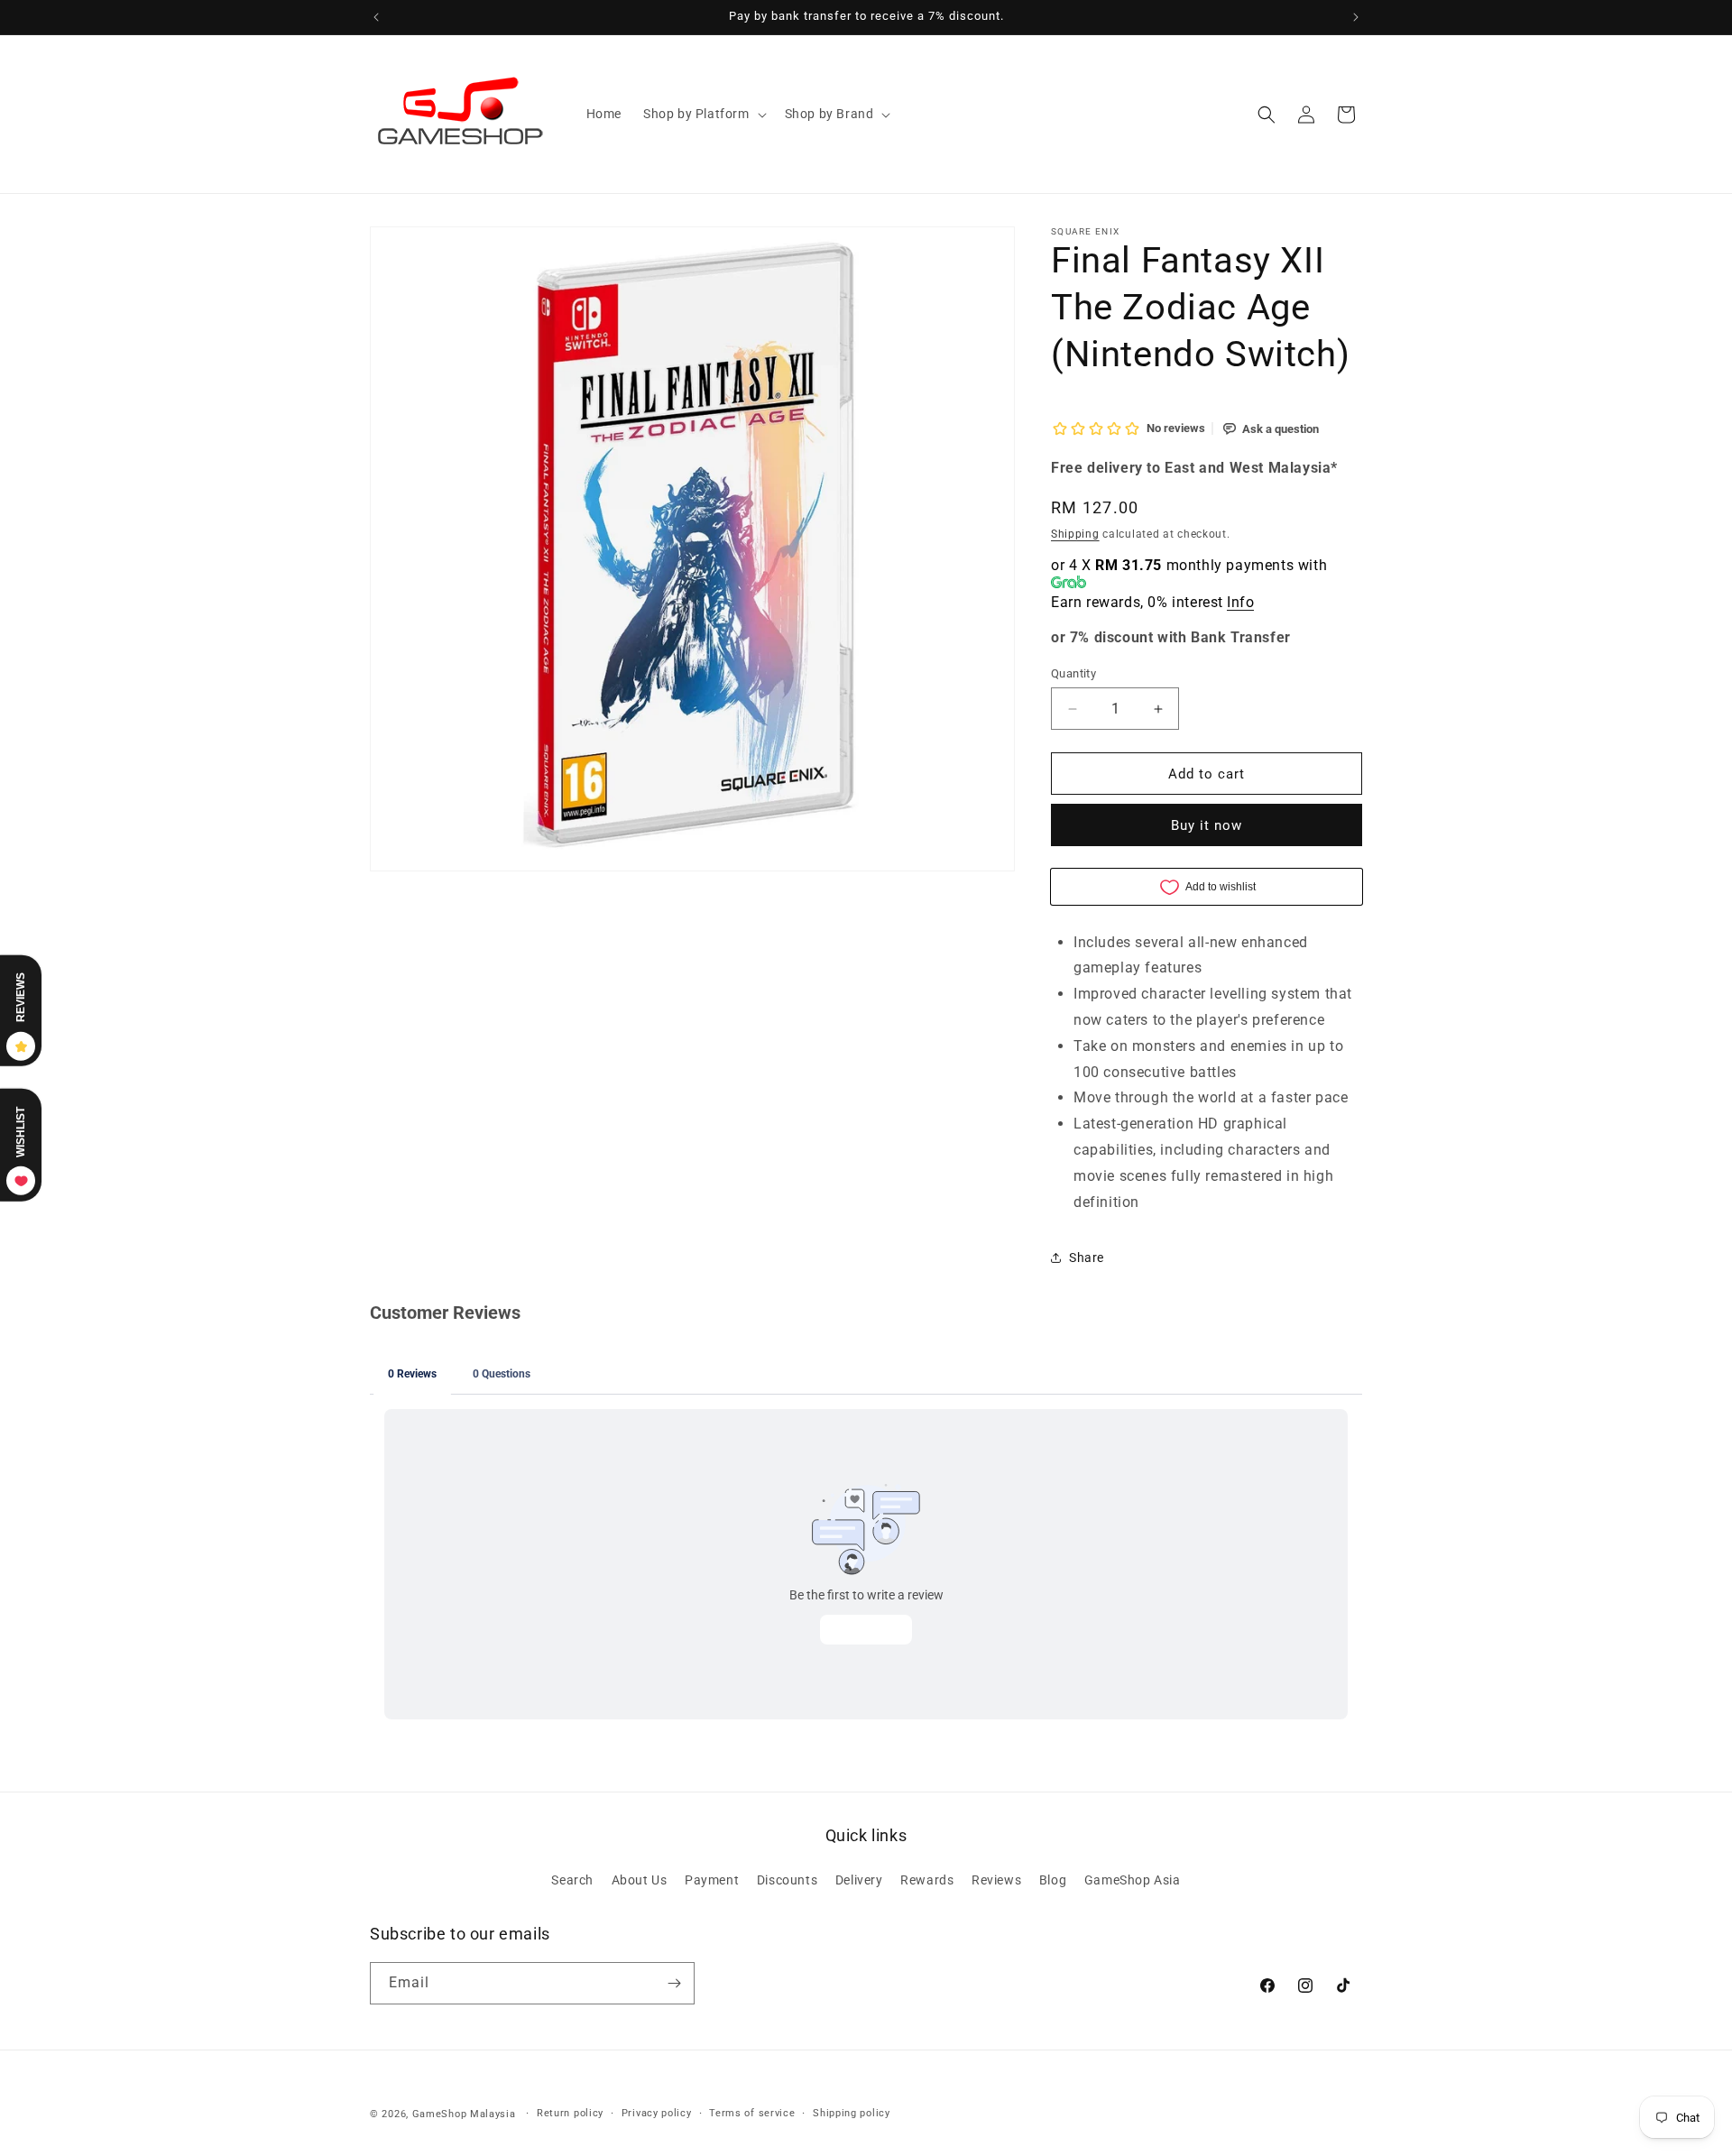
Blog (1053, 1880)
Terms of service (752, 2113)
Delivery (859, 1880)
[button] (703, 114)
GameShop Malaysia (464, 2114)
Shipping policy (852, 2113)
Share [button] (1087, 1258)
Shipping (1075, 534)
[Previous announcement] (376, 17)
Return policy (570, 2113)
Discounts (787, 1880)
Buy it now (1207, 825)
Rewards (927, 1880)
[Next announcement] (1356, 17)
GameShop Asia (1133, 1880)
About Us (640, 1880)
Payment (712, 1880)
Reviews (996, 1880)
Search (572, 1880)
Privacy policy (657, 2113)
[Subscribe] (674, 1983)
